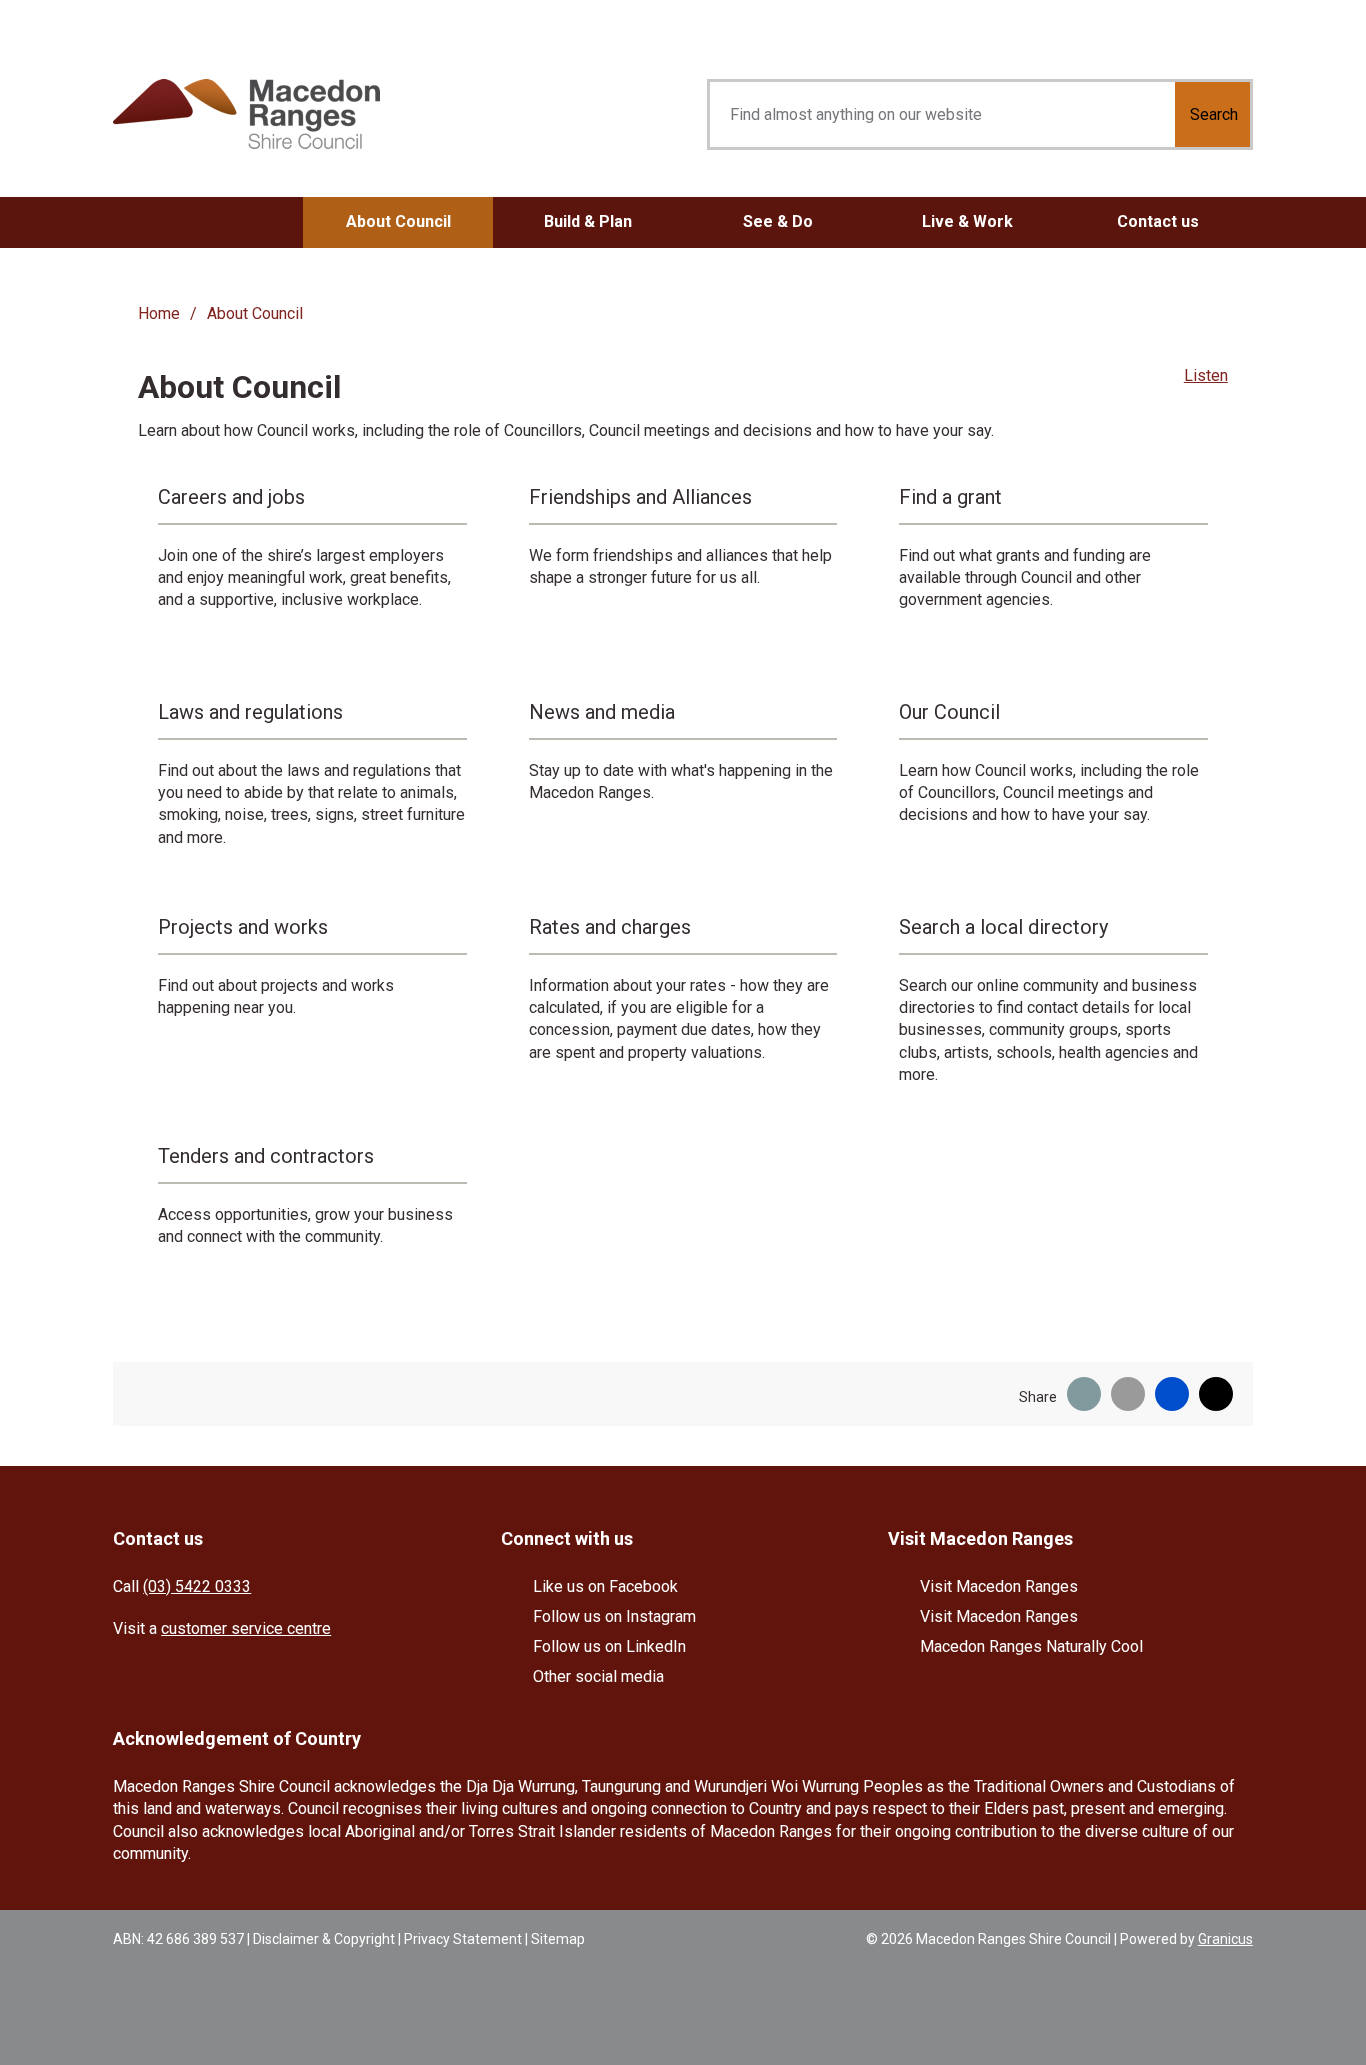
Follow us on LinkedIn (609, 1646)
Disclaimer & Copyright (324, 1939)
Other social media (598, 1676)
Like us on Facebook (605, 1586)
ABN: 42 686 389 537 (178, 1939)
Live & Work (967, 221)
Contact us (1158, 221)
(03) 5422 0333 (197, 1586)
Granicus (1225, 1939)
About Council (398, 221)
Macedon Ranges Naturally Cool (1031, 1646)
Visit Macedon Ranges (999, 1586)
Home (159, 313)
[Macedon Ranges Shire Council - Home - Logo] (246, 114)
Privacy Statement (463, 1939)
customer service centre (246, 1628)
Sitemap (558, 1939)
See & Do (778, 221)
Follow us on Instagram (614, 1616)
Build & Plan (588, 221)
